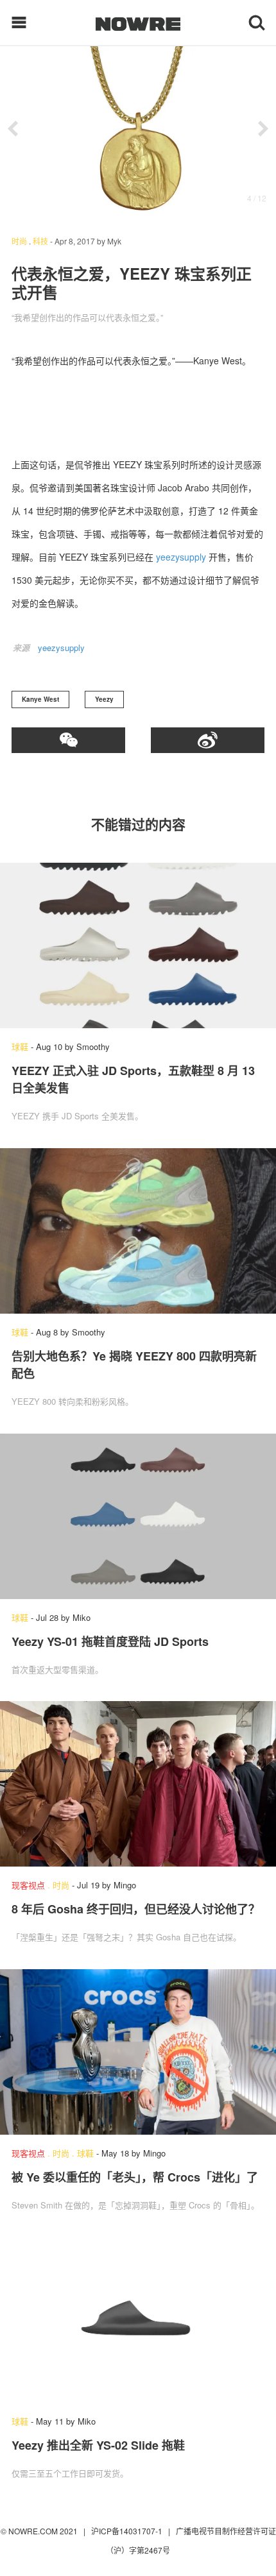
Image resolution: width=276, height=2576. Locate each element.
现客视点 (28, 1885)
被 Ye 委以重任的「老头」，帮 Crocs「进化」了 (135, 2177)
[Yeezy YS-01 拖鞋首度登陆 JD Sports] (138, 1516)
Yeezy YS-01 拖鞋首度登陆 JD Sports (110, 1641)
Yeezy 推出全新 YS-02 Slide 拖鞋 (98, 2445)
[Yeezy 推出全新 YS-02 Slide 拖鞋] (138, 2320)
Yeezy (104, 699)
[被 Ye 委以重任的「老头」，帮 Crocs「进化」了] (138, 2052)
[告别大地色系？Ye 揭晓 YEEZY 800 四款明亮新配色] (138, 1231)
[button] (13, 129)
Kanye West (40, 699)
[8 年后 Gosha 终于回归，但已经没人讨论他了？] (138, 1784)
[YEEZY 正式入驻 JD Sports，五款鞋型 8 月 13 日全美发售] (138, 945)
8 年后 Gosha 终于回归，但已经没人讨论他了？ (136, 1909)
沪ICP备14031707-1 (128, 2531)
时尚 (19, 241)
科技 (40, 241)
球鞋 (20, 1046)
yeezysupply (181, 557)
